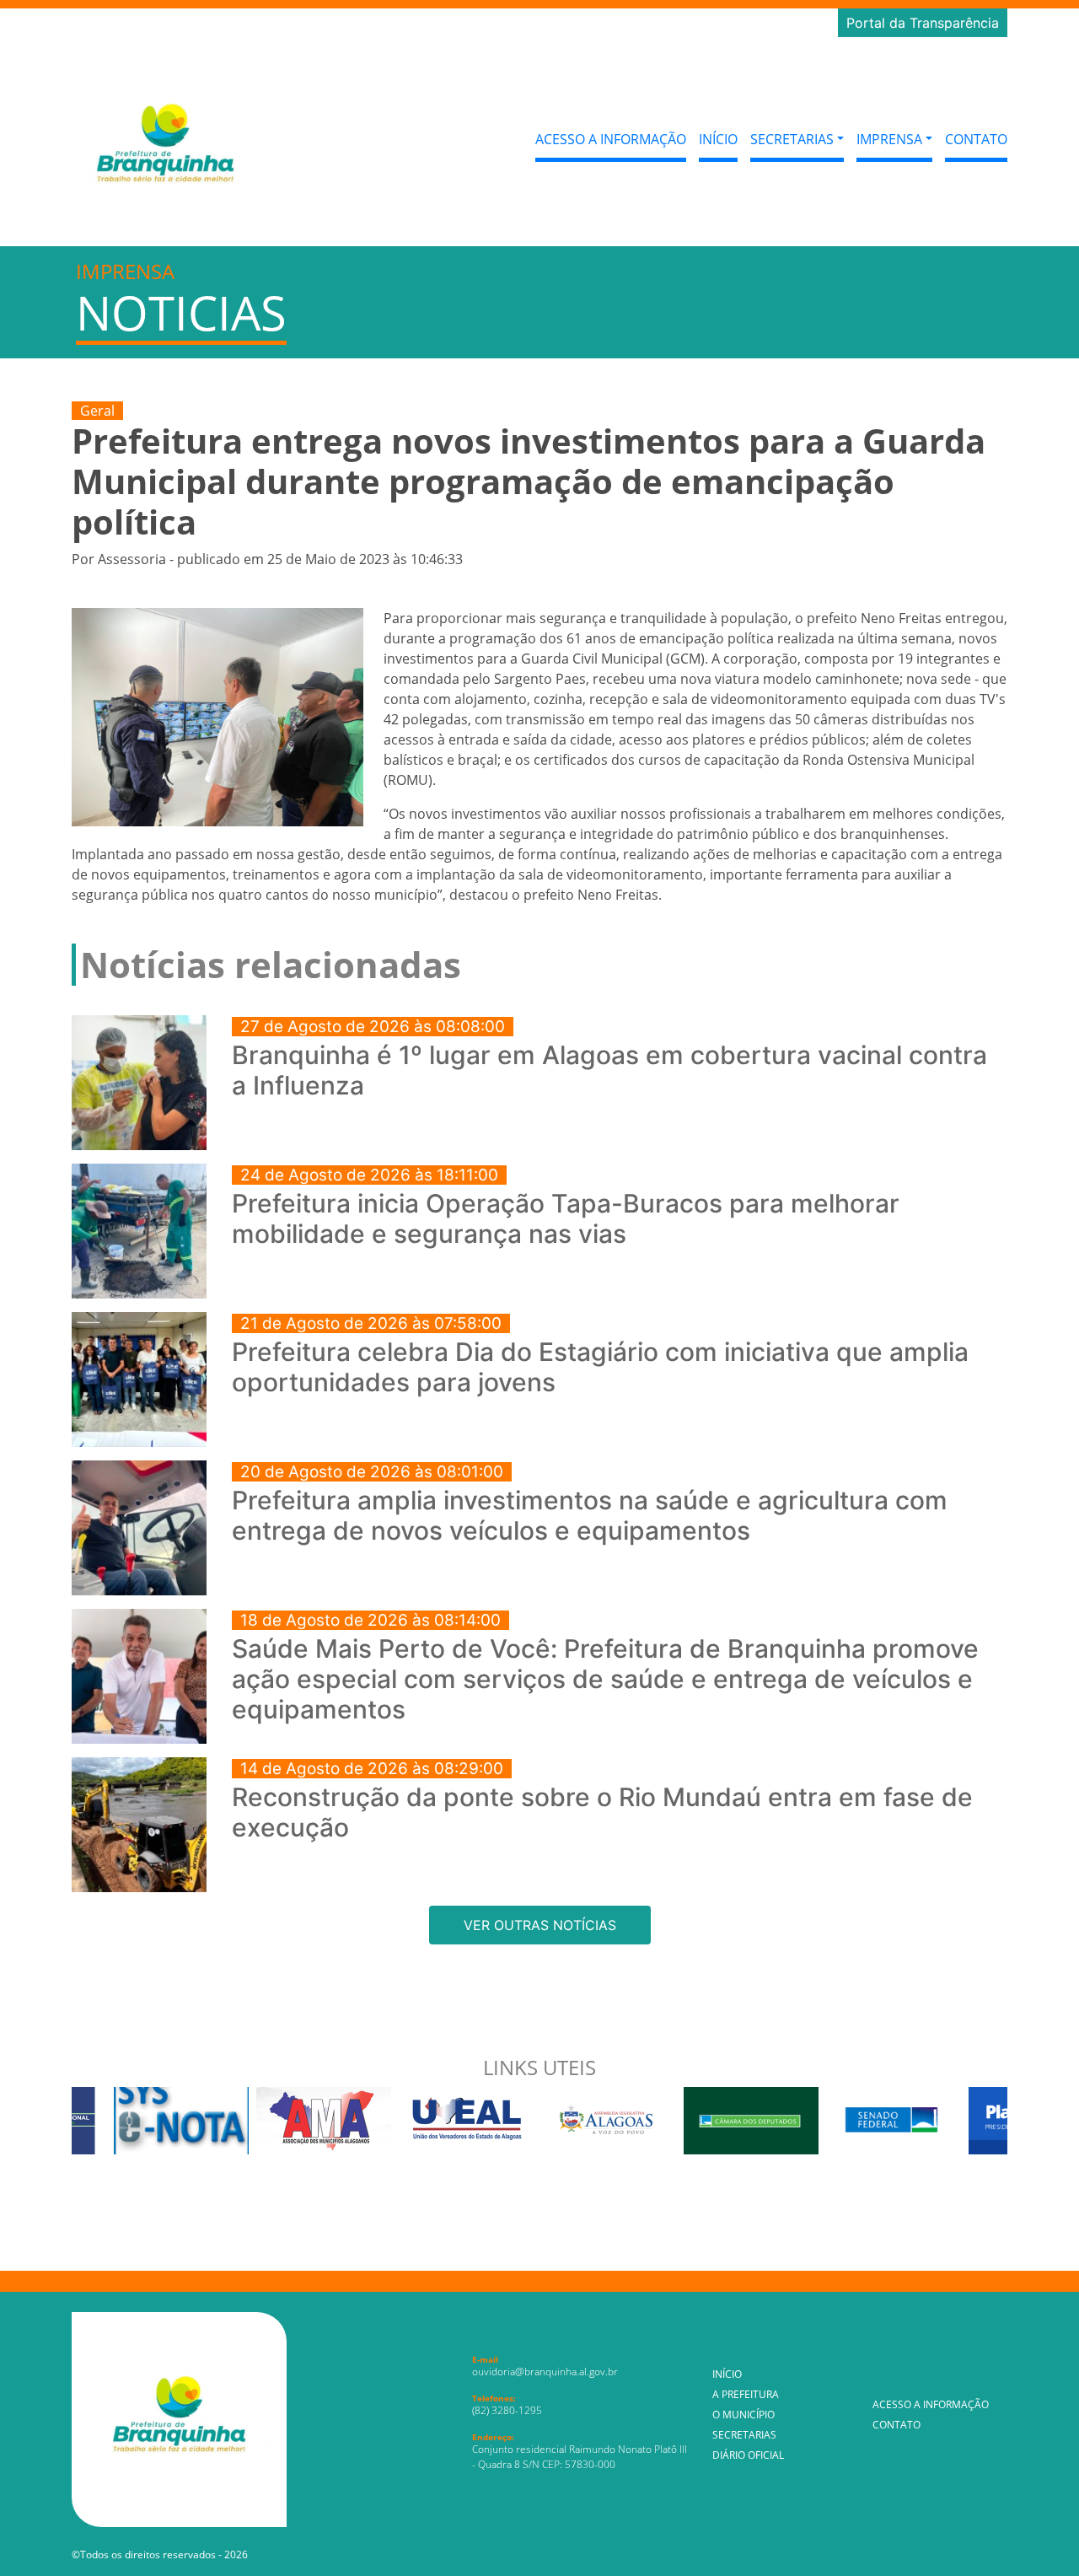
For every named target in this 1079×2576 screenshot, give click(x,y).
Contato (976, 139)
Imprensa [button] (889, 139)
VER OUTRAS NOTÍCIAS (540, 1925)
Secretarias (744, 2435)
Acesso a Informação (611, 139)
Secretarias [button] (792, 139)
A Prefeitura (746, 2394)
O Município (743, 2415)
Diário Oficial (748, 2455)
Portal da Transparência (923, 23)
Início (718, 139)
